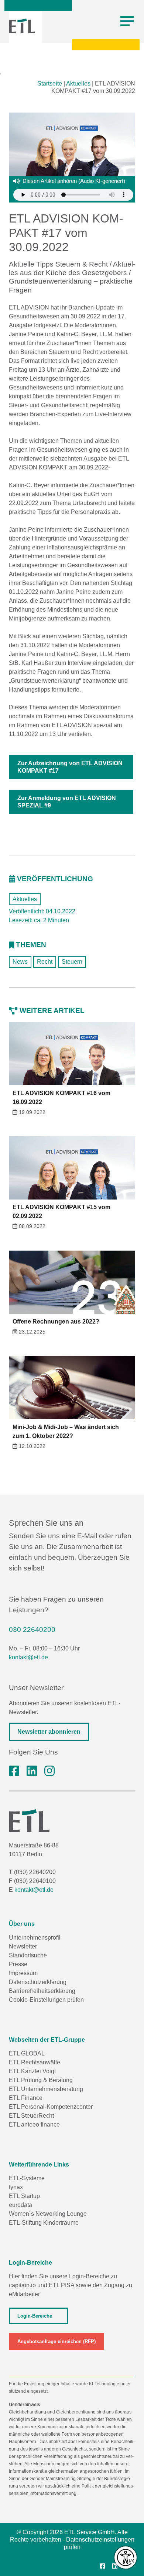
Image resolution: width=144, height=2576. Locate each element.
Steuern (72, 962)
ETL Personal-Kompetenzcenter (51, 2107)
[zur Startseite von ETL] (22, 26)
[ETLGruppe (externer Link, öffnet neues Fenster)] (14, 1771)
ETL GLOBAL (27, 2053)
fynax (16, 2187)
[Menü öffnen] (127, 21)
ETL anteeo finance (34, 2125)
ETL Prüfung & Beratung (41, 2080)
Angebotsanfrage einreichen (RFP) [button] (56, 2341)
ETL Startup (24, 2196)
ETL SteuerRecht (31, 2116)
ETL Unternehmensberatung (46, 2089)
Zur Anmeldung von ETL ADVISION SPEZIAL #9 (67, 802)
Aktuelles (78, 83)
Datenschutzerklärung (38, 1982)
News (20, 962)
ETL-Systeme (27, 2178)
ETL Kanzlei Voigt (32, 2071)
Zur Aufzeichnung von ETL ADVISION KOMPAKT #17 (70, 767)
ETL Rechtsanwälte (35, 2062)
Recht (45, 962)
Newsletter (23, 1946)
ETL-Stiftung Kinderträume (44, 2223)
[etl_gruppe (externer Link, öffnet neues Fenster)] (49, 1771)
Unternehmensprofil (35, 1938)
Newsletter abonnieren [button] (49, 1732)
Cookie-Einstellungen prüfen (46, 2000)
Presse (18, 1964)
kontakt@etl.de (28, 1657)
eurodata (20, 2205)
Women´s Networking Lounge (48, 2214)
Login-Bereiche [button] (35, 2316)
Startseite (50, 83)
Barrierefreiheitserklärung (42, 1991)
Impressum (23, 1973)
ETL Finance (26, 2098)
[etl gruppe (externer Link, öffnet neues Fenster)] (32, 1771)
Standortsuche (28, 1955)
